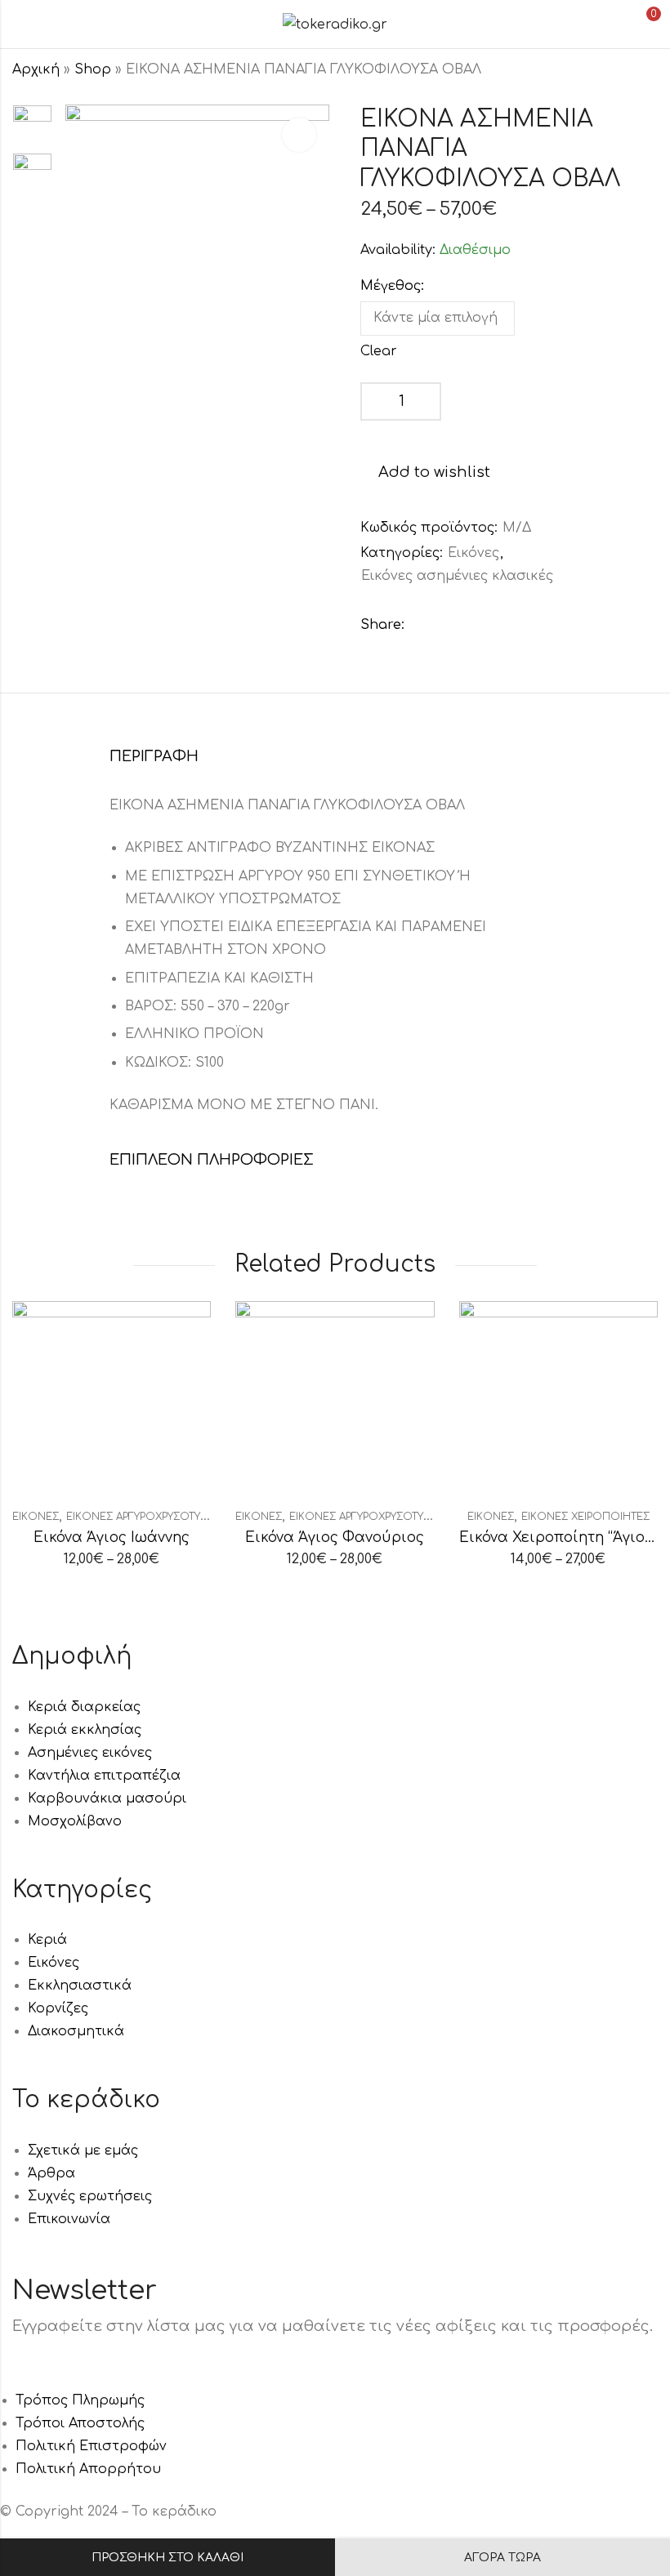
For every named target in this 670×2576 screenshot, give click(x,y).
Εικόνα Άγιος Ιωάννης (112, 1538)
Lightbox (299, 135)
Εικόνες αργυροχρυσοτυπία (142, 1517)
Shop (93, 69)
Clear (379, 351)
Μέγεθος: (392, 286)
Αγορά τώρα (502, 2558)
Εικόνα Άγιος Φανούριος (335, 1538)
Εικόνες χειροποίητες (585, 1517)
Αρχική (36, 69)
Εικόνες (473, 553)
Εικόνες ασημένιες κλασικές (457, 576)
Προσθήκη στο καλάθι (167, 2558)
